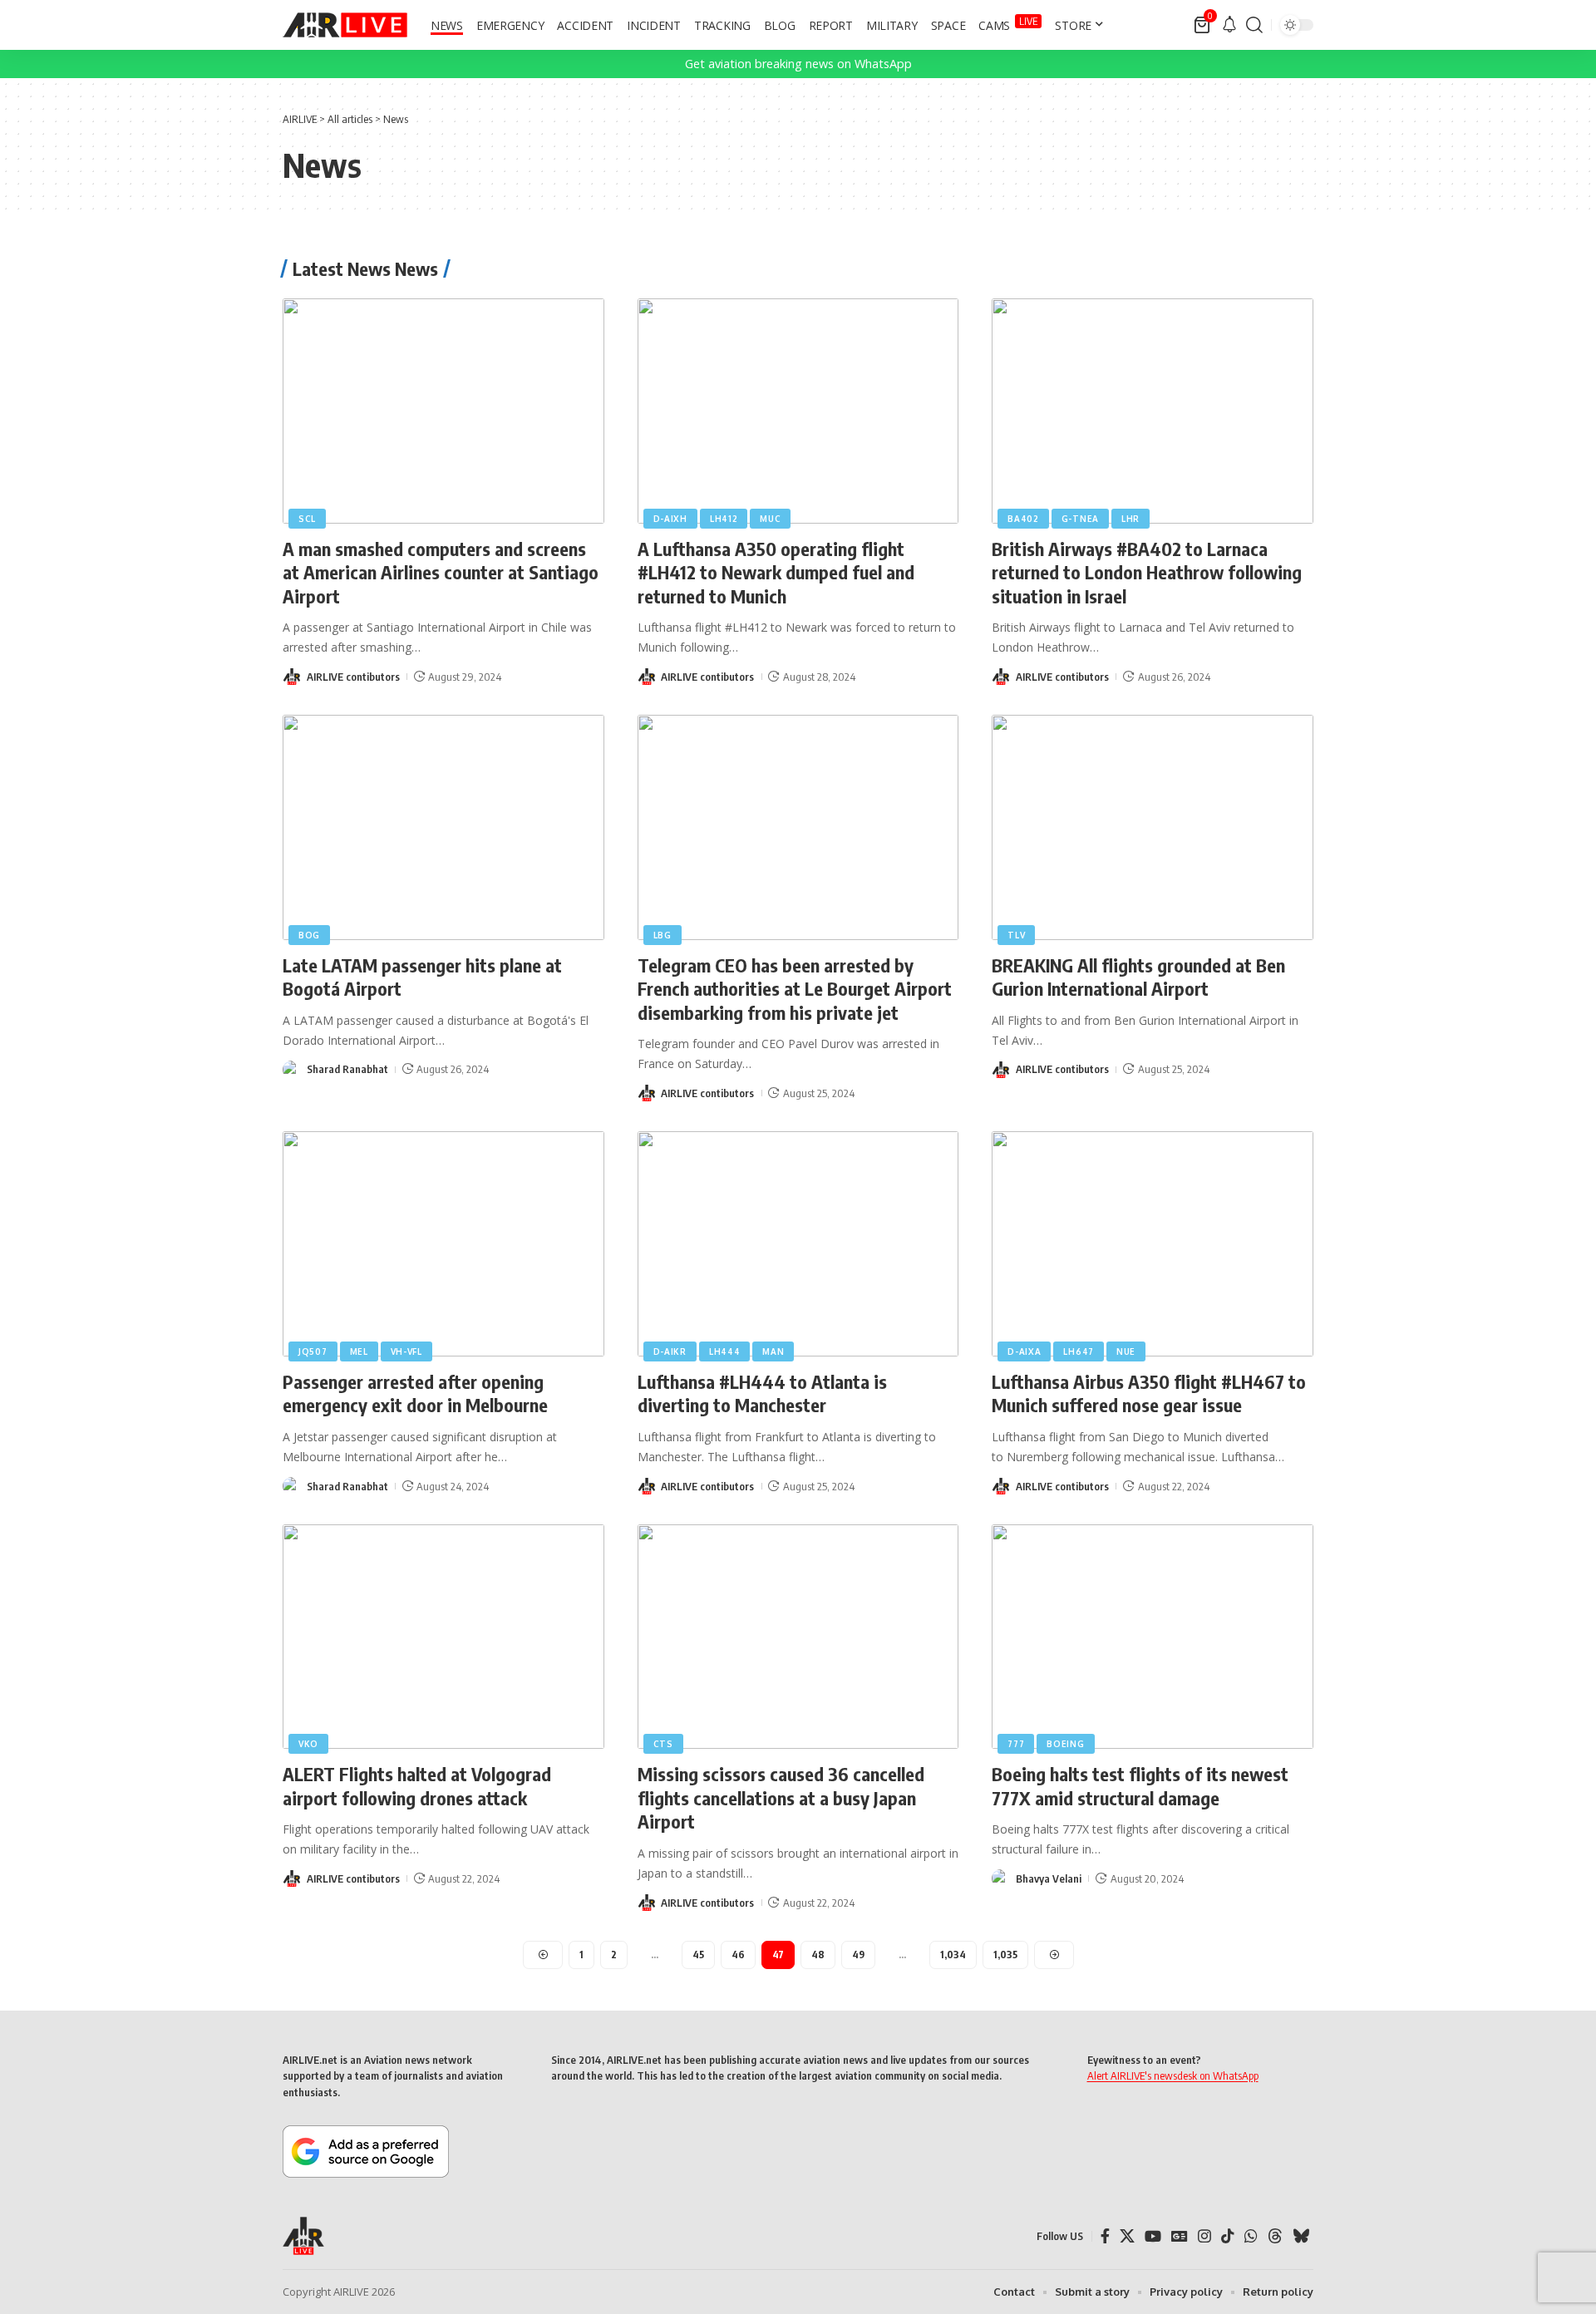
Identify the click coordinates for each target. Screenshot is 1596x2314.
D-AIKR (670, 1351)
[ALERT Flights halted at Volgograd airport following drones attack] (443, 1637)
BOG (309, 935)
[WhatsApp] (1251, 2236)
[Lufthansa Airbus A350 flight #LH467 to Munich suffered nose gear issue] (1153, 1244)
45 (698, 1955)
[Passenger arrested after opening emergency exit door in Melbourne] (443, 1244)
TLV (1016, 935)
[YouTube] (1153, 2236)
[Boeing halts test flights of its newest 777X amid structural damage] (1153, 1637)
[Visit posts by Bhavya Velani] (1001, 1878)
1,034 (953, 1955)
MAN (773, 1351)
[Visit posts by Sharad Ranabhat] (292, 1070)
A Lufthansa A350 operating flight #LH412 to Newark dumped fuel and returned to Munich (776, 572)
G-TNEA (1080, 519)
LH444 (725, 1351)
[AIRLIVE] (345, 25)
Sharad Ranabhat (347, 1069)
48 (818, 1955)
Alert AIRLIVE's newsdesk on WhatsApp (1173, 2075)
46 (738, 1955)
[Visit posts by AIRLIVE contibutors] (292, 677)
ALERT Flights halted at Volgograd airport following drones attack (417, 1786)
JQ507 (313, 1351)
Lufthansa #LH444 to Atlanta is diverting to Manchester (762, 1393)
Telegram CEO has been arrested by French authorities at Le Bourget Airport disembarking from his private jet (795, 989)
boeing (1065, 1744)
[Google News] (1180, 2236)
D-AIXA (1024, 1351)
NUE (1126, 1351)
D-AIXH (670, 519)
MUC (770, 519)
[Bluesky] (1301, 2236)
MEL (359, 1351)
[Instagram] (1204, 2236)
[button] (1254, 25)
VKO (308, 1744)
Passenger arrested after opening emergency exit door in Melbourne (415, 1393)
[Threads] (1275, 2236)
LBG (663, 935)
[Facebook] (1105, 2236)
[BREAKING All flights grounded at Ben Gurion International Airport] (1153, 827)
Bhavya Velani (1049, 1878)
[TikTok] (1228, 2236)
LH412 (724, 519)
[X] (1127, 2236)
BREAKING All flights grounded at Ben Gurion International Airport (1138, 977)
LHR (1130, 519)
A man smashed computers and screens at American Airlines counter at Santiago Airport (441, 572)
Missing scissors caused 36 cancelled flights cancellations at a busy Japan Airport (781, 1797)
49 (858, 1955)
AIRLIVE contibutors (353, 677)
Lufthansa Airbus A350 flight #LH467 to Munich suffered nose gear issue (1149, 1393)
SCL (307, 519)
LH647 (1079, 1351)
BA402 (1023, 519)
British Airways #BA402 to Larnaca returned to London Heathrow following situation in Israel (1147, 572)
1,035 (1005, 1955)
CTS (663, 1744)
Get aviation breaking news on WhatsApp (798, 64)
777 (1016, 1744)
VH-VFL (406, 1351)
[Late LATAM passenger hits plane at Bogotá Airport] (443, 827)
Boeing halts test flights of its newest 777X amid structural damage (1140, 1786)
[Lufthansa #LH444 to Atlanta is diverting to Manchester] (798, 1244)
